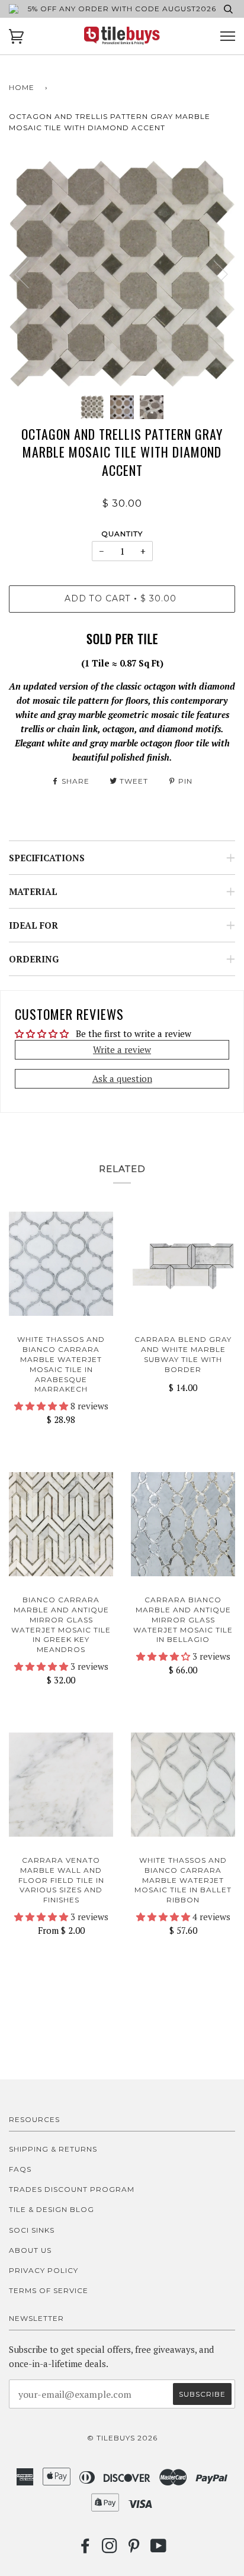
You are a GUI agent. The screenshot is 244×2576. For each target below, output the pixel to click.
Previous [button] (29, 273)
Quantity (122, 534)
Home (22, 87)
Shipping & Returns (53, 2149)
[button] (42, 1406)
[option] (122, 273)
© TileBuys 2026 (122, 2438)
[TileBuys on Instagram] (110, 2549)
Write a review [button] (122, 1049)
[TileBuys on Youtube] (159, 2549)
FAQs (20, 2169)
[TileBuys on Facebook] (86, 2549)
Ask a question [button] (122, 1078)
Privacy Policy (44, 2270)
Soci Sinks (32, 2230)
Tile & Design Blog (52, 2209)
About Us (30, 2250)
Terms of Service (49, 2290)
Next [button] (213, 273)
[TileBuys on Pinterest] (134, 2549)
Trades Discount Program (72, 2189)
